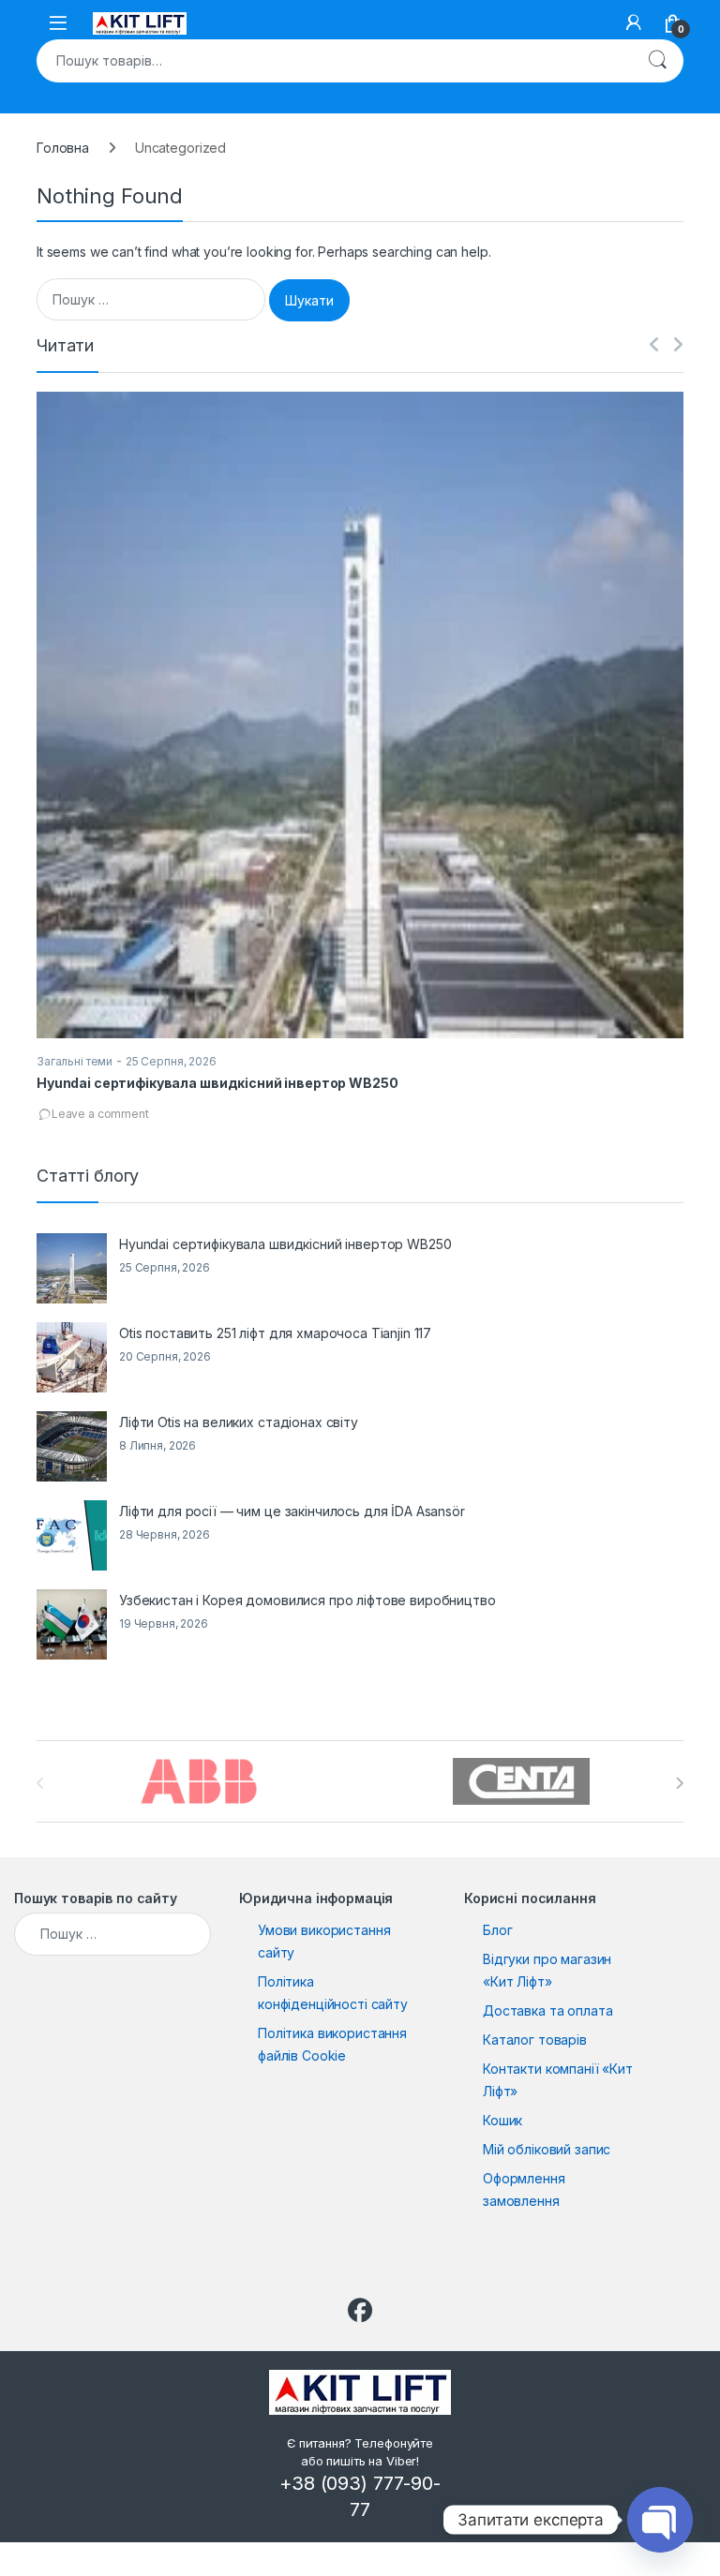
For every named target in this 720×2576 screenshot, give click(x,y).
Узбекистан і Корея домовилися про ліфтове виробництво (307, 1600)
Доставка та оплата (547, 2010)
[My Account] (634, 22)
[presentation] (679, 1783)
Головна (63, 148)
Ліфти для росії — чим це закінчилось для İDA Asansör (292, 1511)
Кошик (502, 2120)
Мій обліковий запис (547, 2149)
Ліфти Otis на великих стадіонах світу (239, 1422)
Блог (497, 1930)
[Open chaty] (660, 2520)
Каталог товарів (535, 2040)
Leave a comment (100, 1114)
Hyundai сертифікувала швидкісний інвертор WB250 (217, 1083)
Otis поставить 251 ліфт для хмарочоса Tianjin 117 (275, 1333)
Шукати (657, 61)
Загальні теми (75, 1061)
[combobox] (334, 61)
